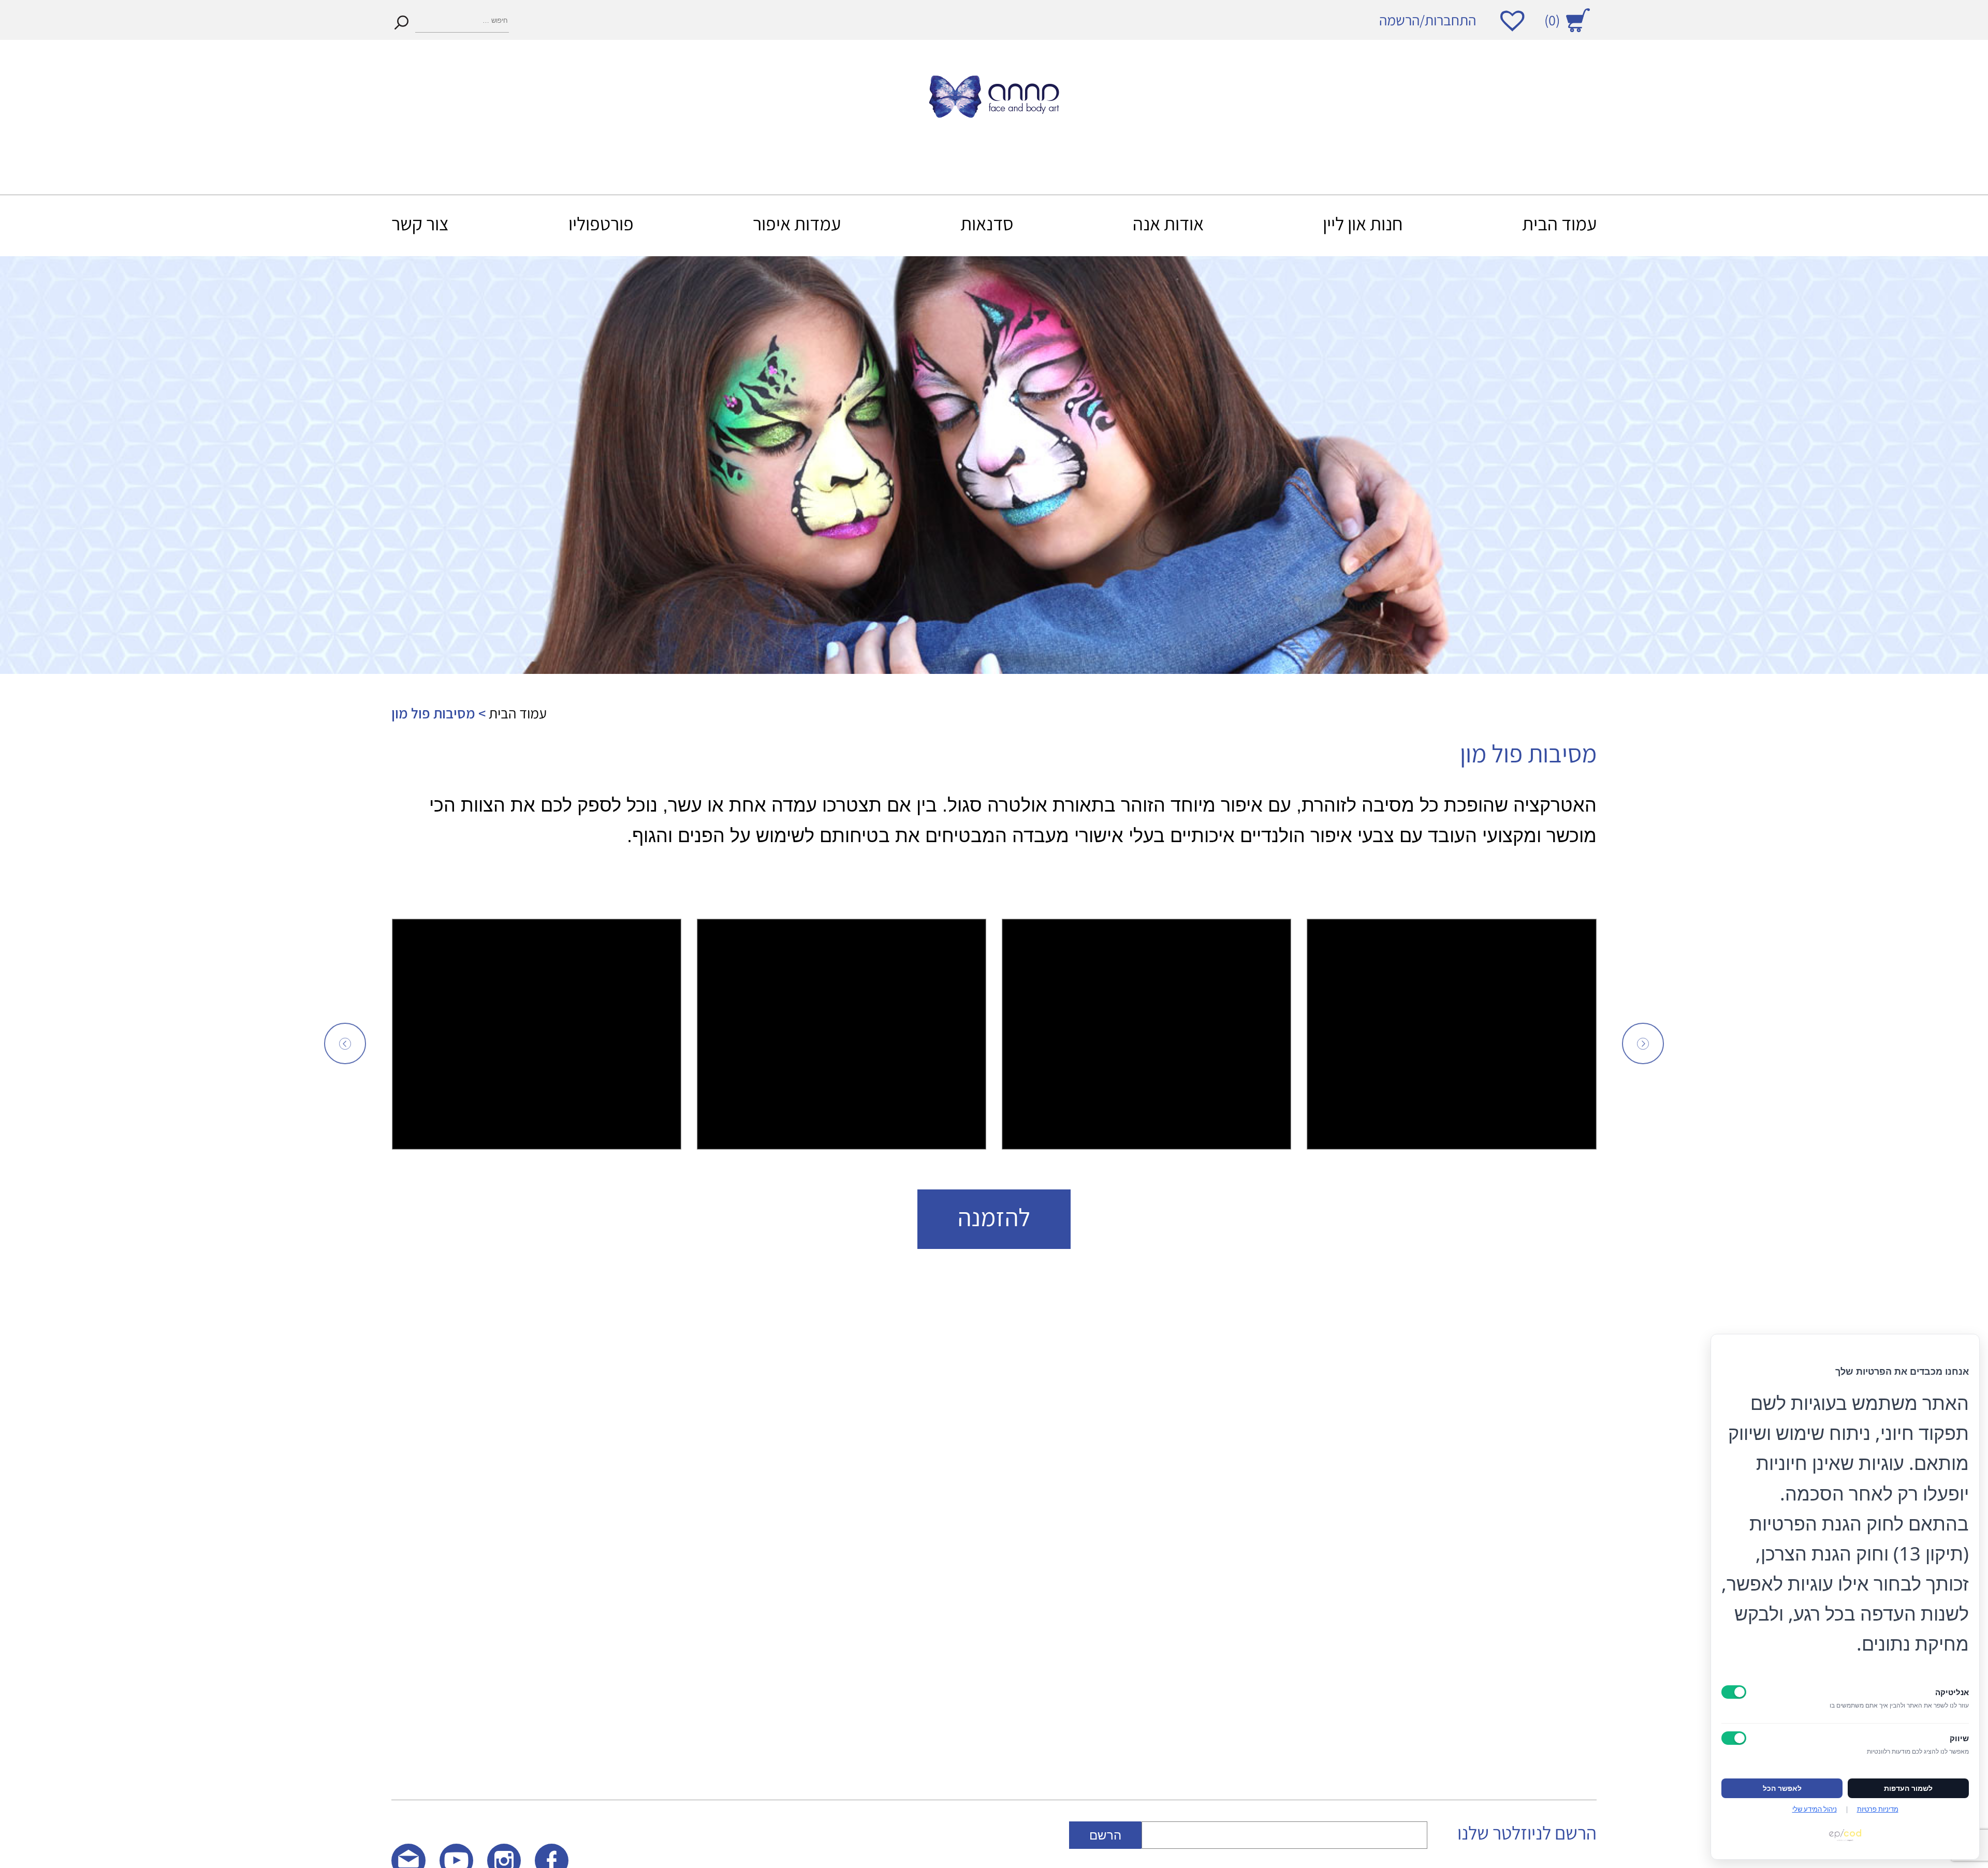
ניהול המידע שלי (1815, 1809)
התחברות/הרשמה (1428, 20)
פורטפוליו (601, 223)
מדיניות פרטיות (1878, 1809)
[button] (345, 1044)
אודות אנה (1168, 223)
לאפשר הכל (1782, 1788)
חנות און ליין (1363, 223)
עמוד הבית (1559, 223)
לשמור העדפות (1908, 1788)
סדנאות (987, 223)
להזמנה (994, 1217)
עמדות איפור (797, 223)
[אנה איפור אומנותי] (994, 111)
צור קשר (420, 223)
